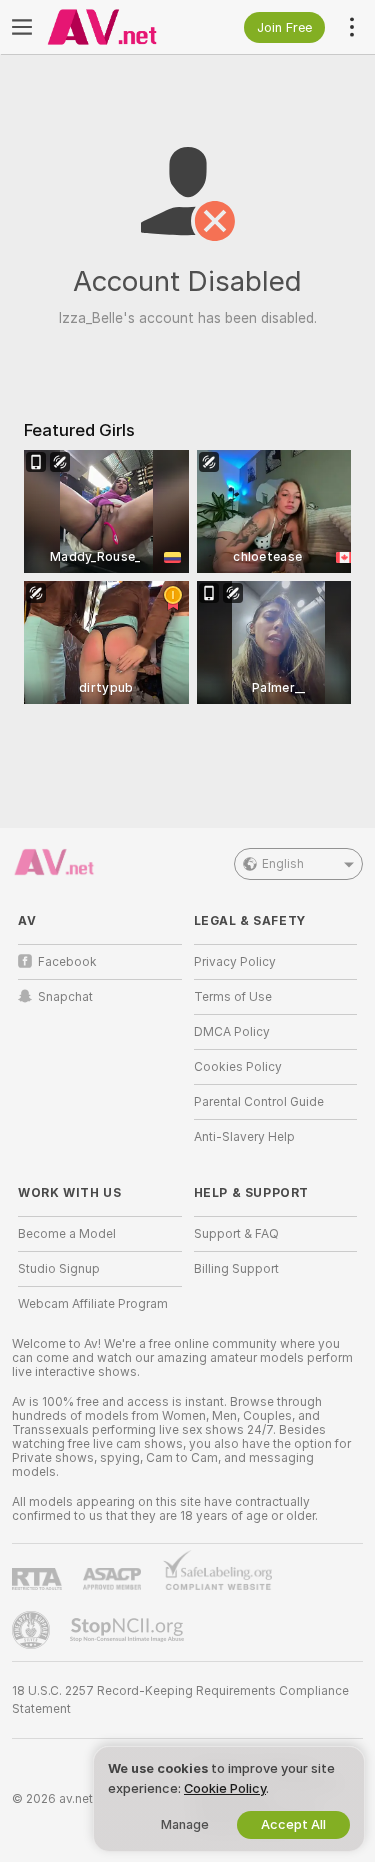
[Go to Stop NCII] (129, 1630)
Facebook (67, 962)
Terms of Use (233, 997)
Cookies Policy (238, 1067)
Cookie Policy (225, 1788)
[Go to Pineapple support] (33, 1630)
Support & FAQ (236, 1234)
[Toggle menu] (22, 27)
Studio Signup (59, 1269)
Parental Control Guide (259, 1102)
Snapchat (65, 997)
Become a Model (67, 1234)
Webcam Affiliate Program (93, 1304)
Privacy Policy (235, 962)
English (283, 864)
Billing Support (236, 1269)
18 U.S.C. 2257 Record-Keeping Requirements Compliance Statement (180, 1700)
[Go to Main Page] (116, 27)
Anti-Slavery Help (244, 1137)
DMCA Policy (232, 1032)
